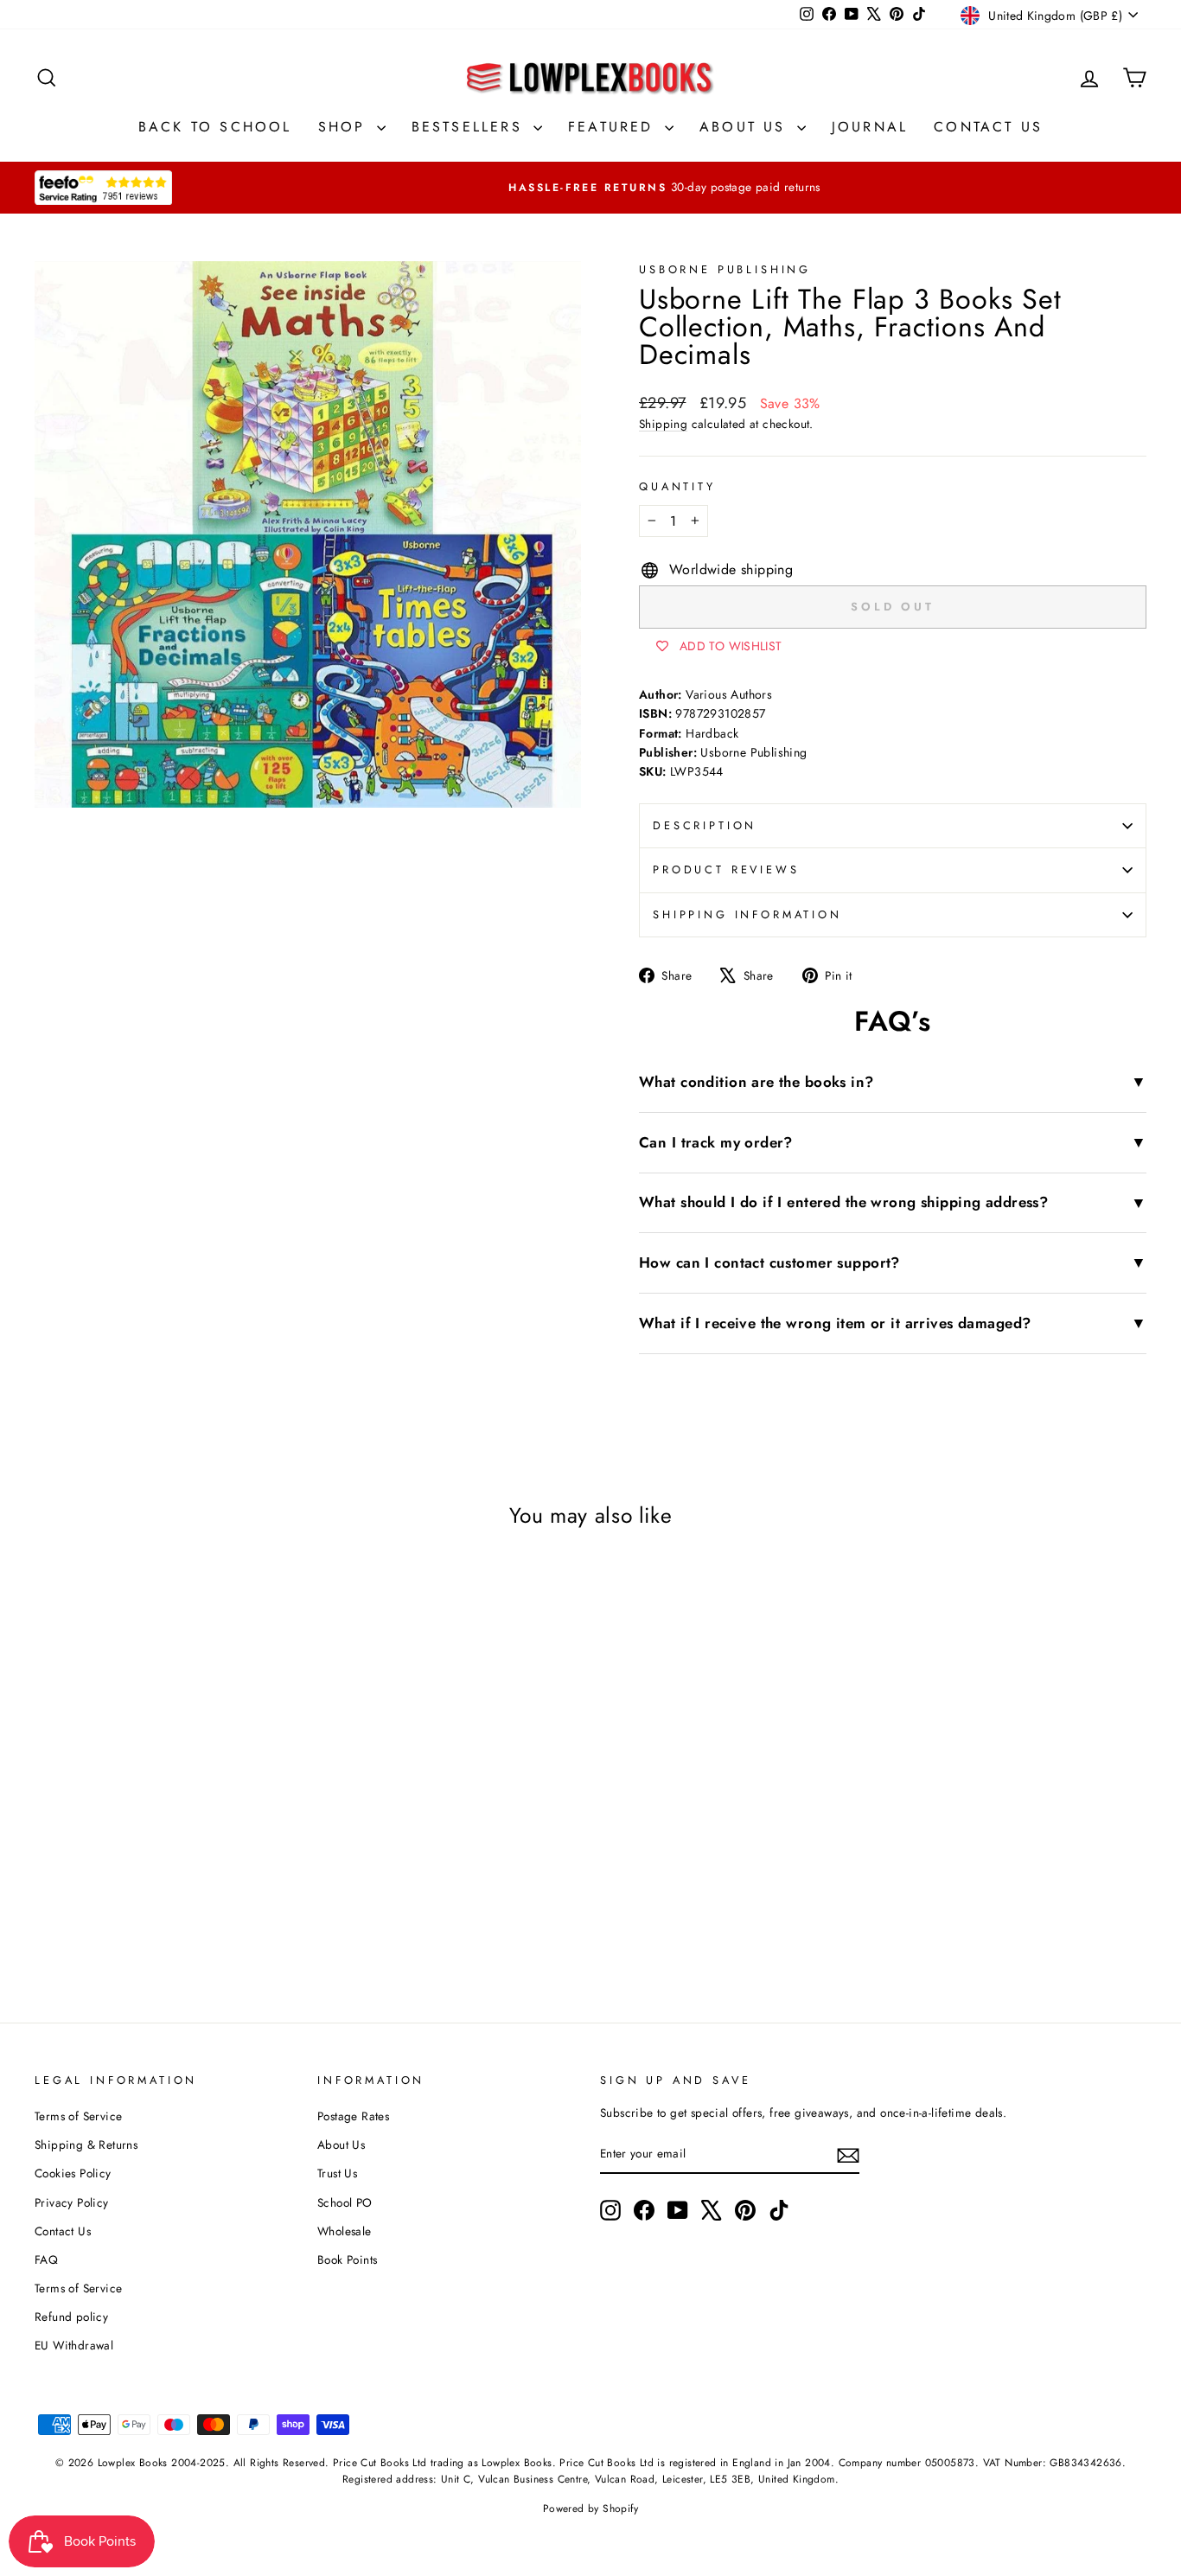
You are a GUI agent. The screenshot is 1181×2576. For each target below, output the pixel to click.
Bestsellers (470, 127)
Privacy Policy (72, 2202)
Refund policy (71, 2317)
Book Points (347, 2260)
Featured (614, 127)
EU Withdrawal (74, 2345)
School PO (345, 2202)
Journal (870, 127)
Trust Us (337, 2173)
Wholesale (345, 2231)
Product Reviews (726, 869)
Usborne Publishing (725, 269)
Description (705, 825)
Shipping (663, 424)
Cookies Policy (73, 2173)
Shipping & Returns (86, 2145)
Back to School (215, 127)
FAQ (46, 2260)
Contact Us (988, 127)
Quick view (166, 1812)
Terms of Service (78, 2116)
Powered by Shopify (590, 2509)
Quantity (677, 486)
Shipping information (747, 914)
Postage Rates (353, 2116)
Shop (345, 127)
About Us (746, 127)
